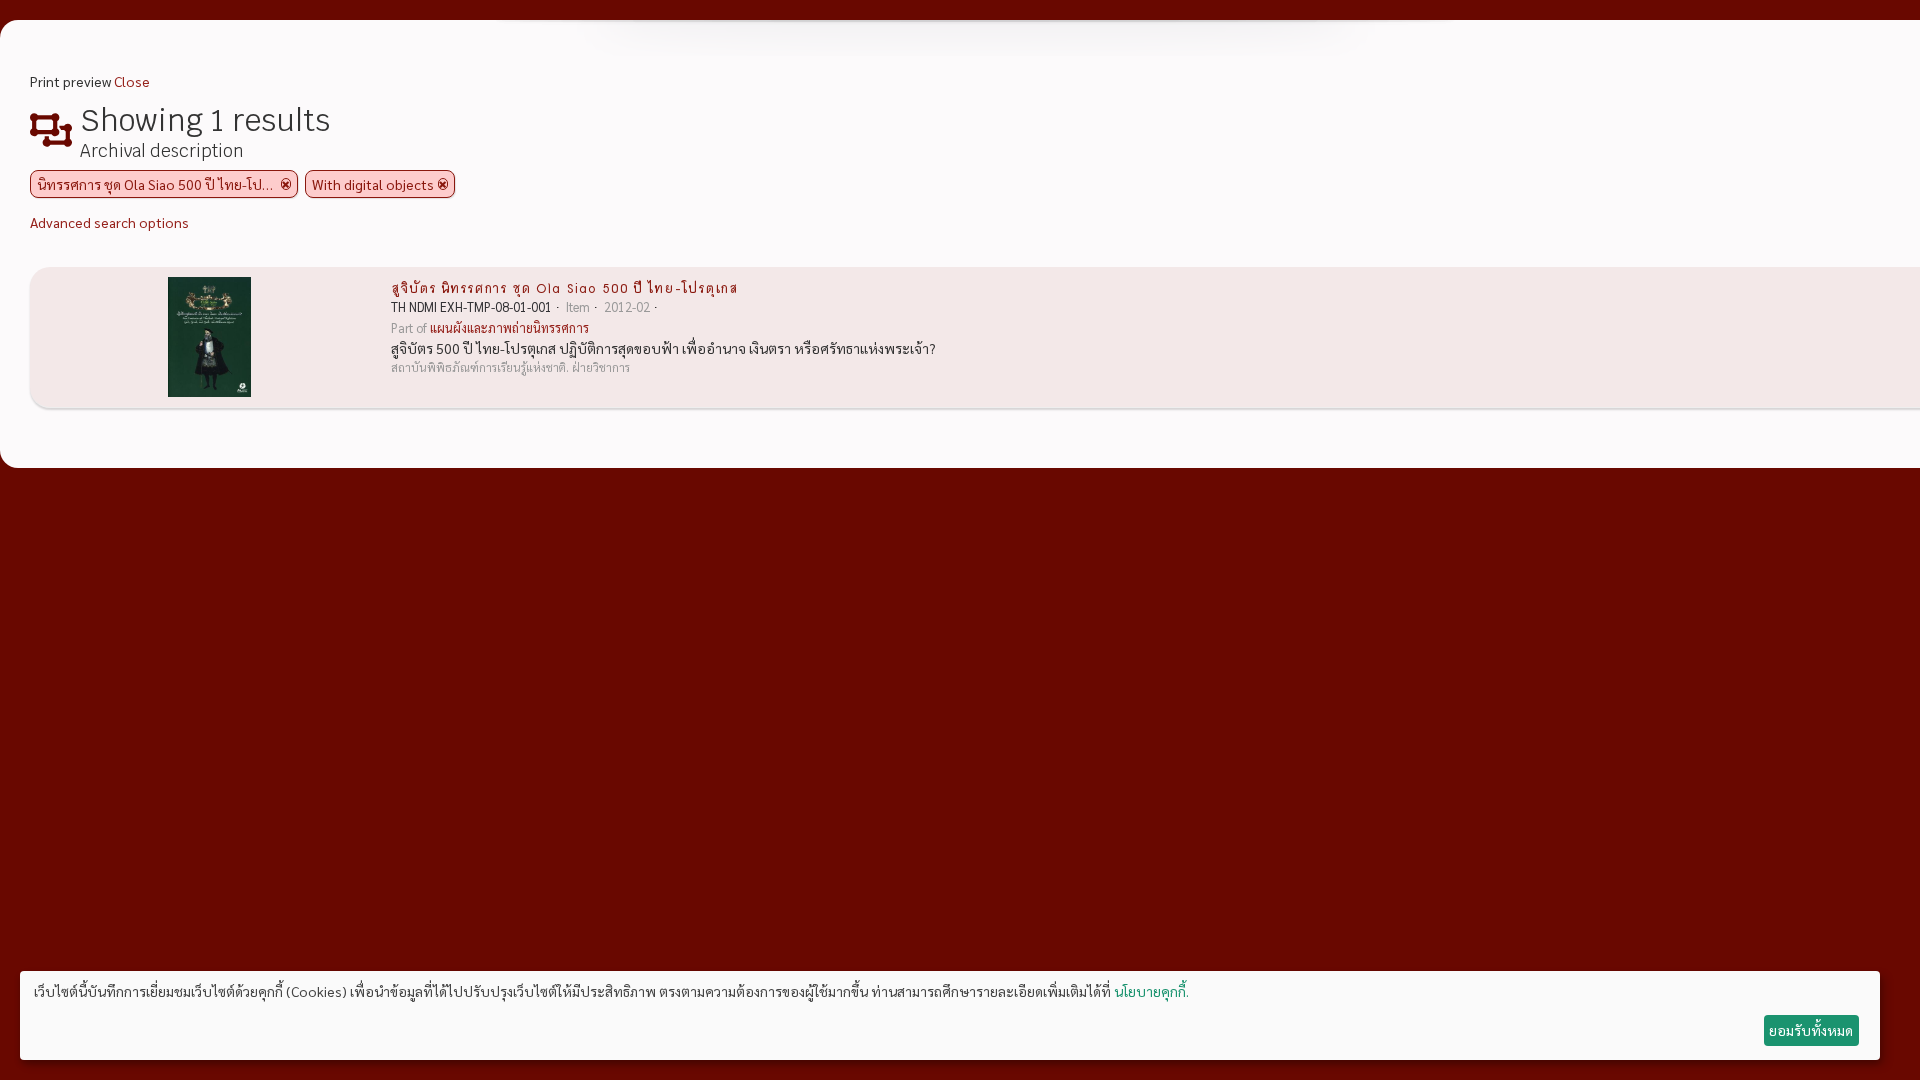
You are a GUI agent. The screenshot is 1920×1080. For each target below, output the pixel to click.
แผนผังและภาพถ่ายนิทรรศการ (509, 328)
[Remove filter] (286, 184)
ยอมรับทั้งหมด (1811, 1030)
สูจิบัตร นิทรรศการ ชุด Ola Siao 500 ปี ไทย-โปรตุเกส (564, 287)
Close (132, 81)
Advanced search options (109, 222)
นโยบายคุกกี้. (1151, 991)
